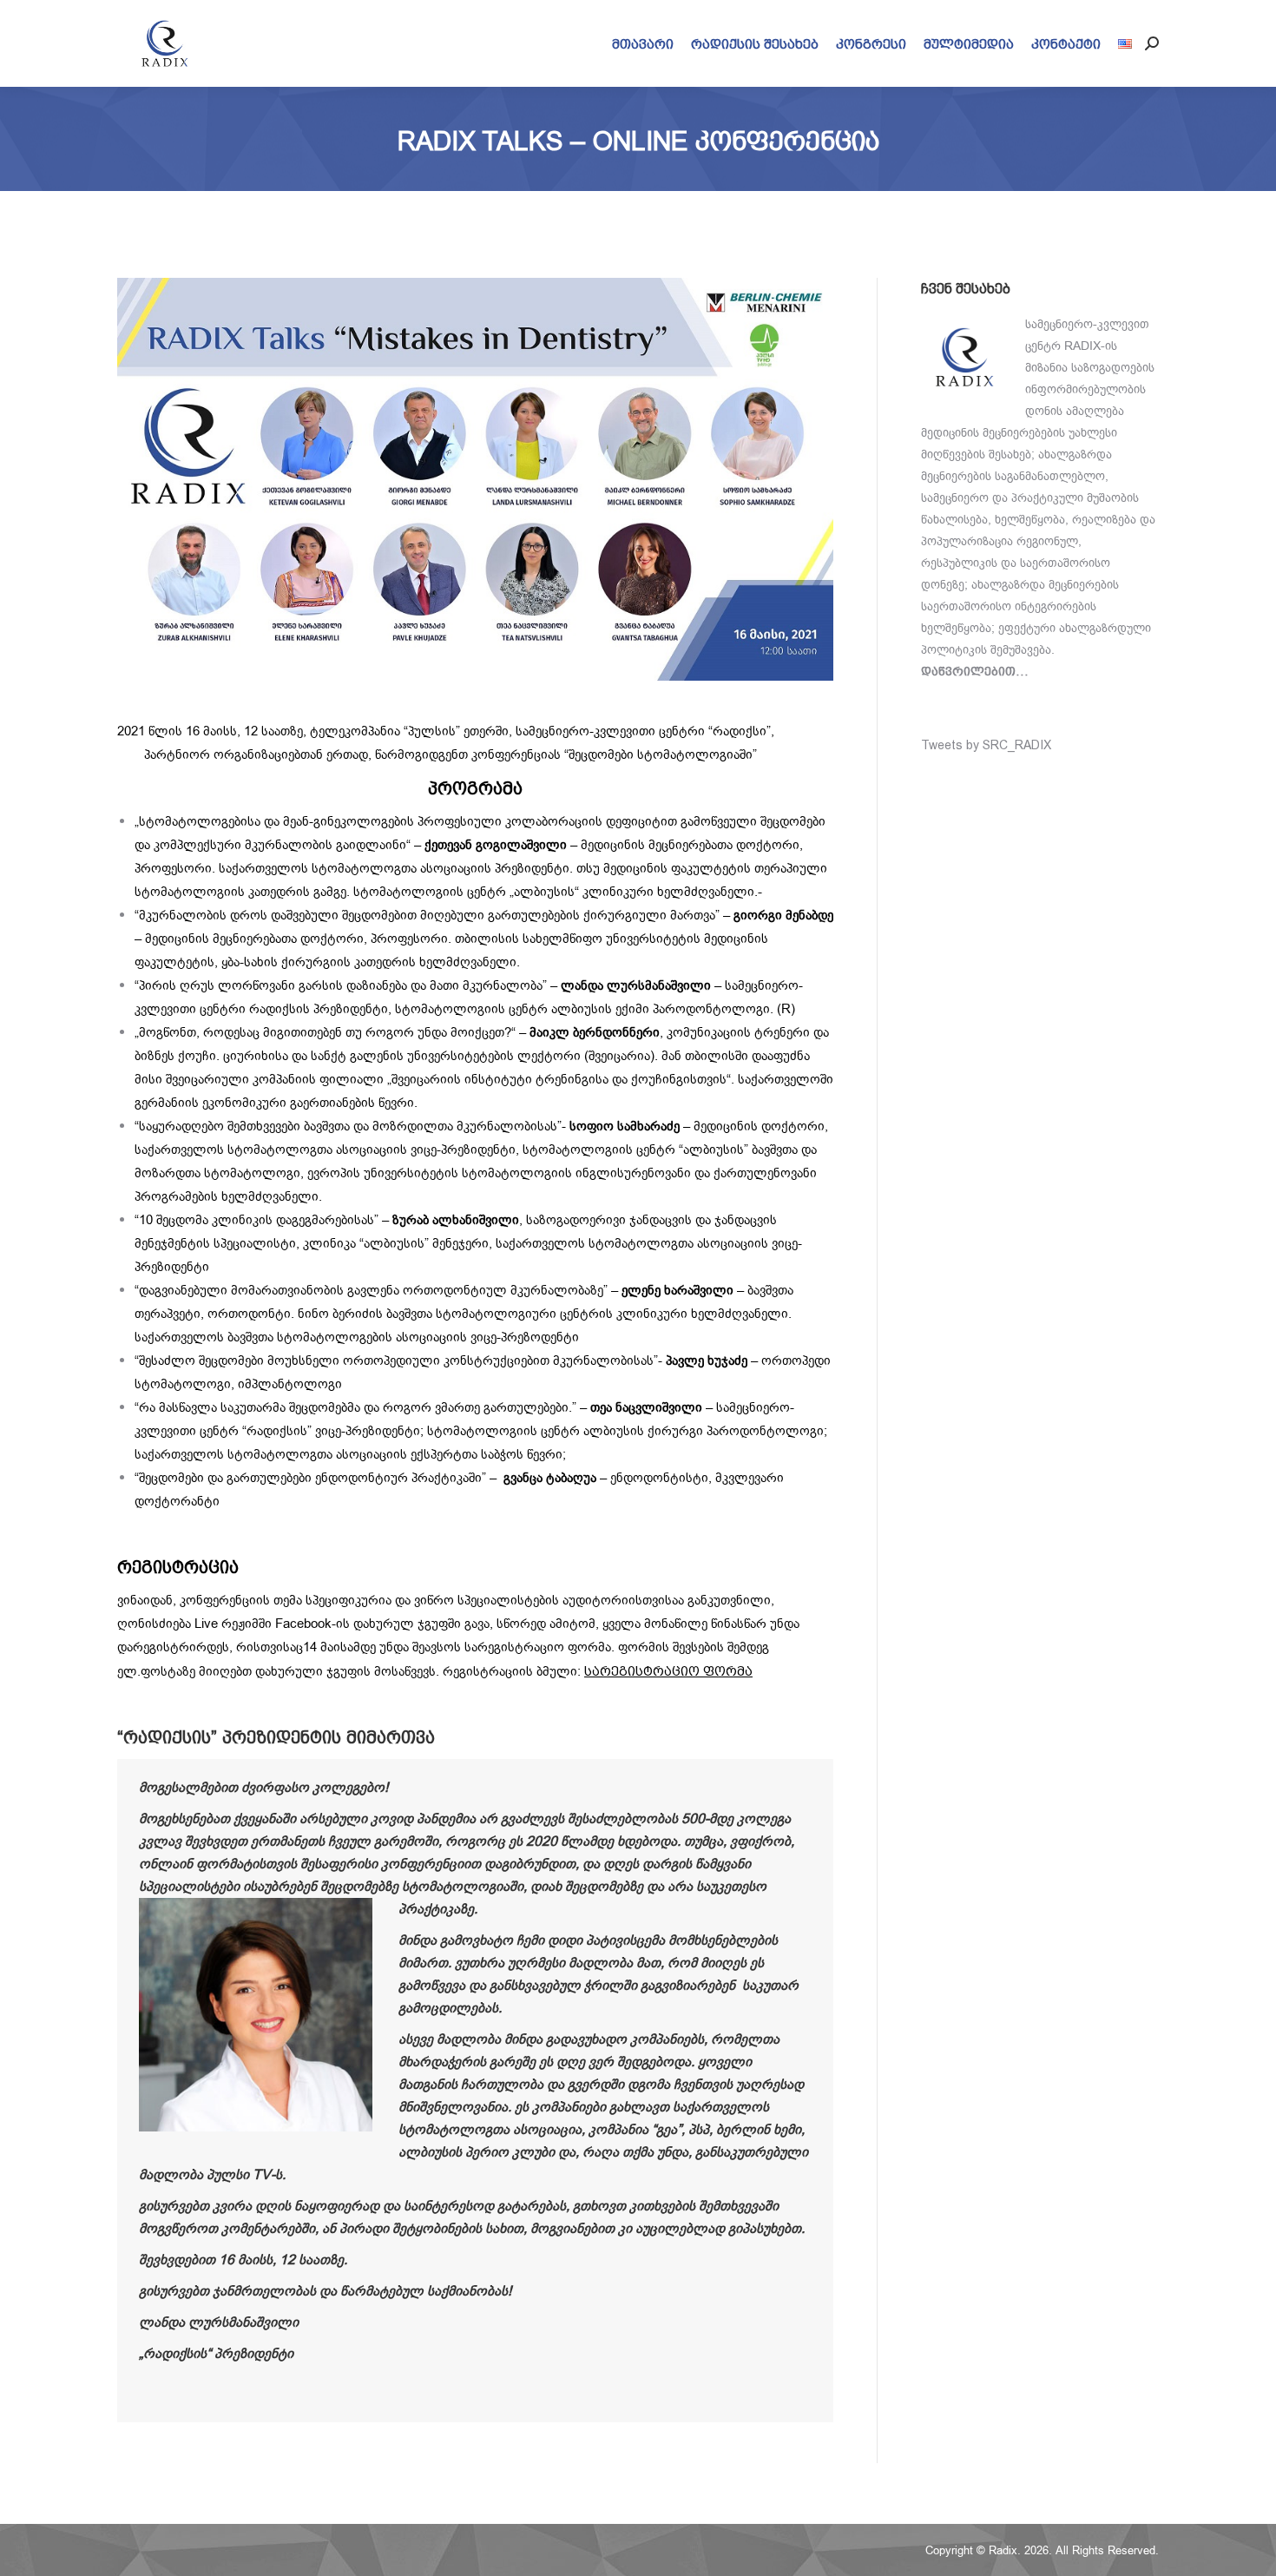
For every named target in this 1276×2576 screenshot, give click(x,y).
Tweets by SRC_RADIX (986, 745)
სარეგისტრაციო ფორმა (668, 1671)
